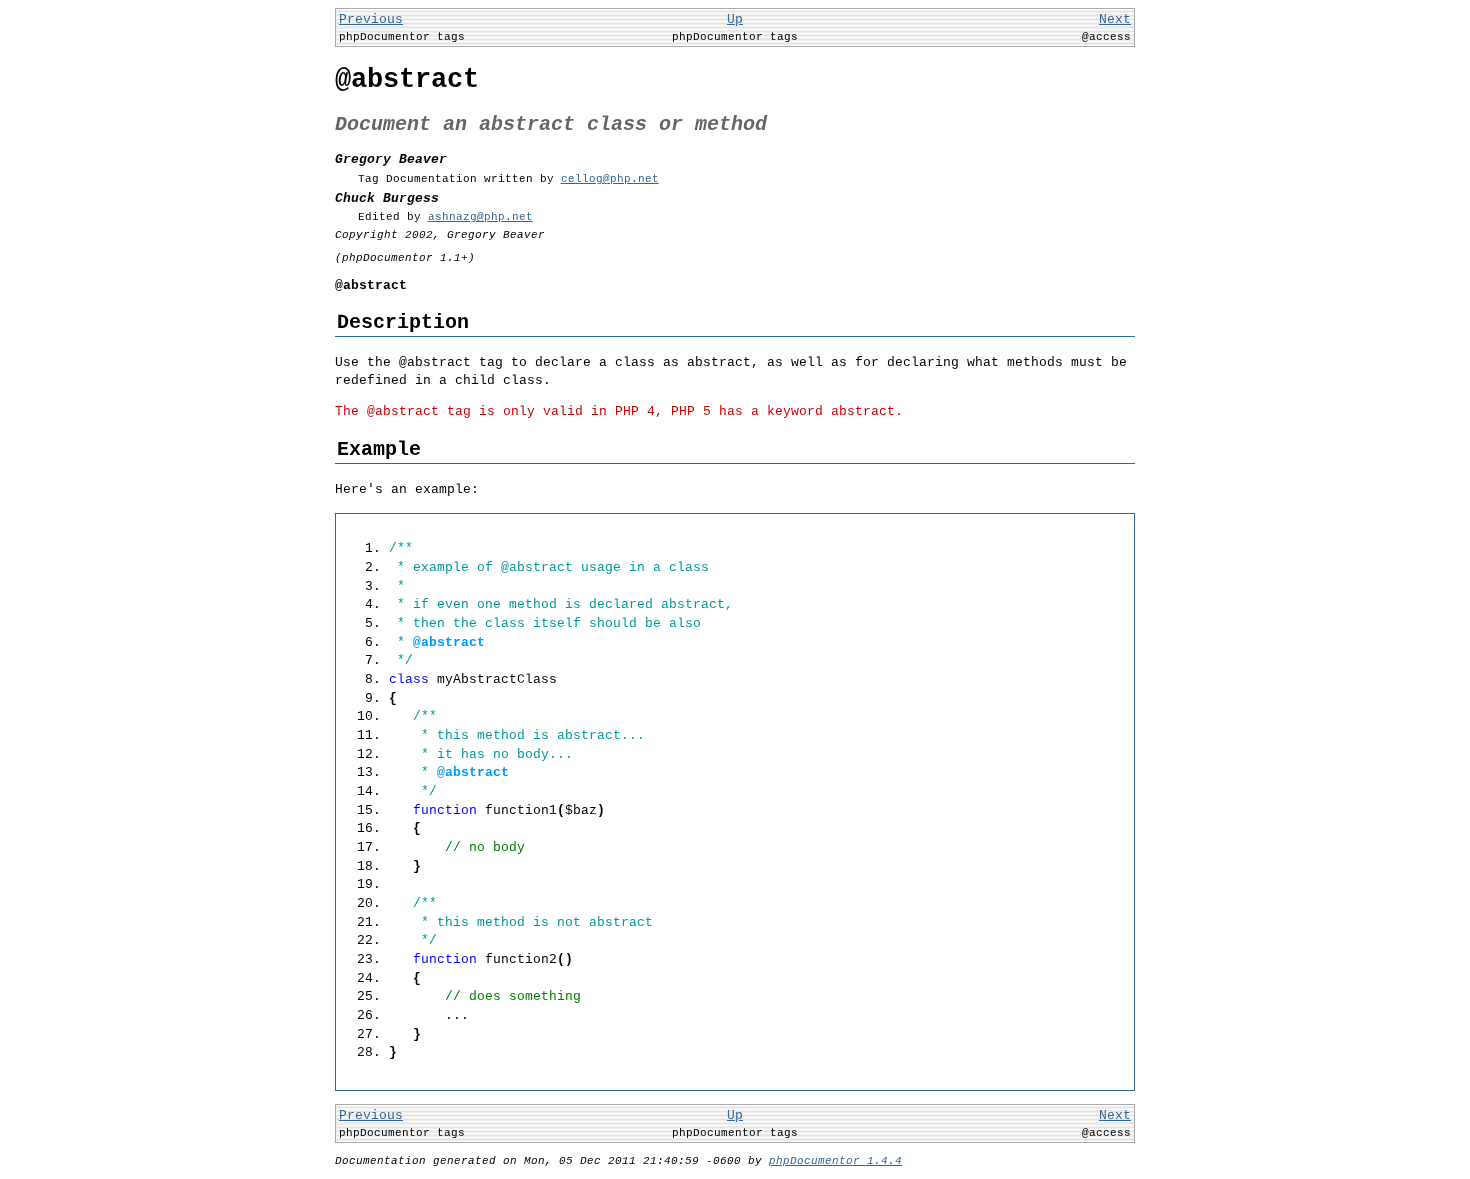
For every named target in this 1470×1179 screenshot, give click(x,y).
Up (735, 19)
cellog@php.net (610, 179)
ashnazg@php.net (480, 217)
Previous (371, 19)
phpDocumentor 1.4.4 (835, 1161)
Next (1115, 19)
